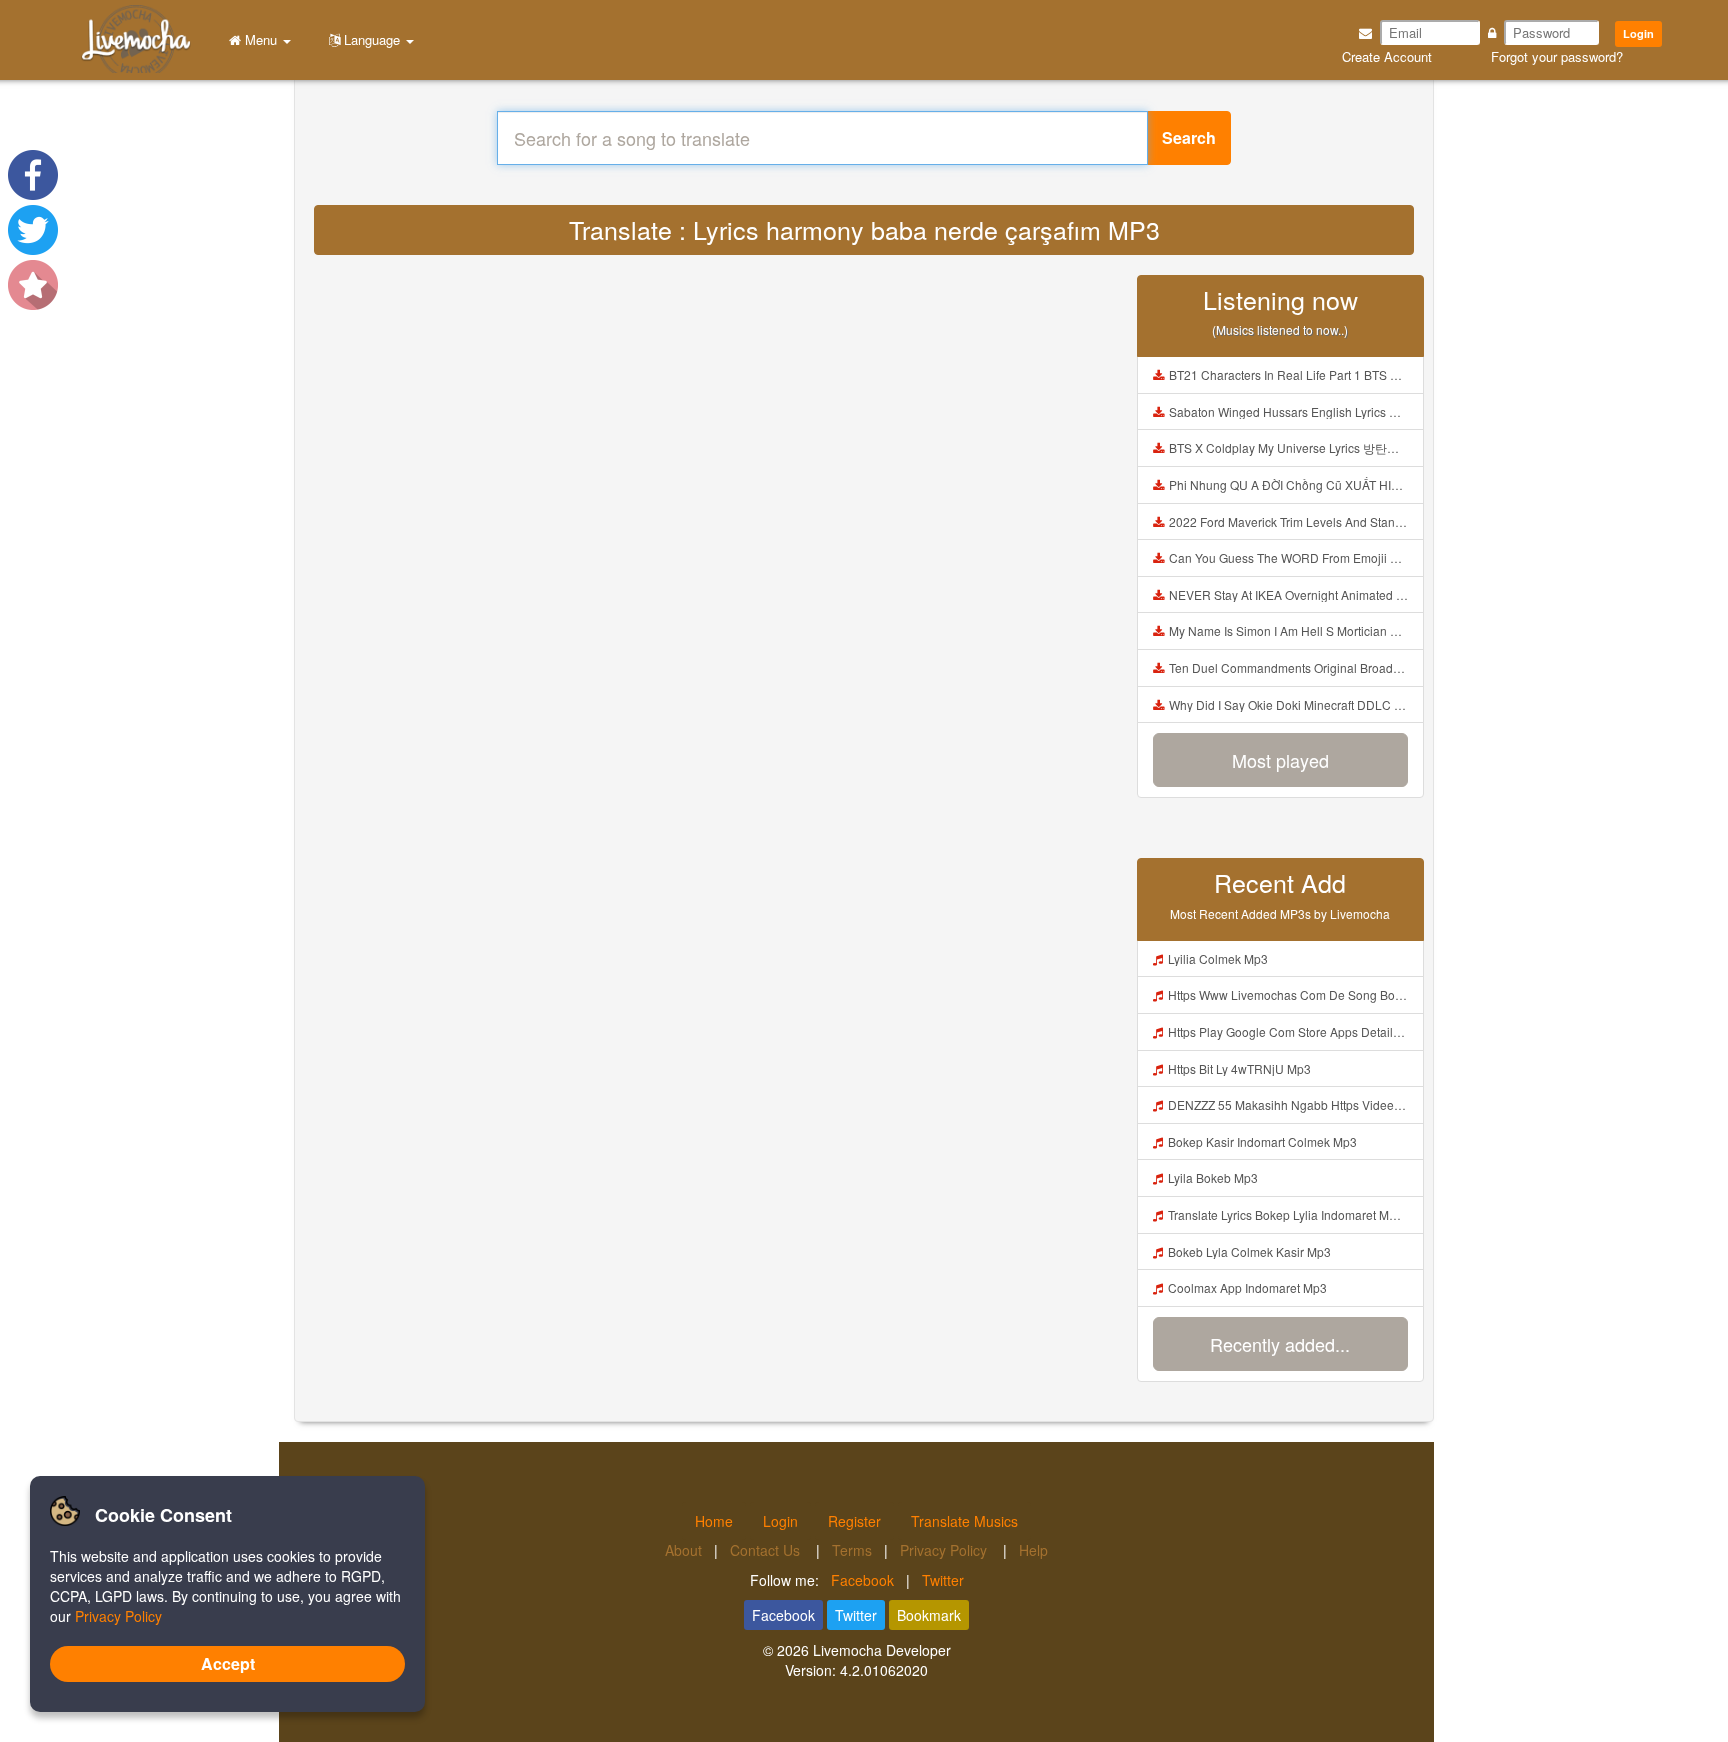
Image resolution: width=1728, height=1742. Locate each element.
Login (1638, 33)
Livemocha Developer (882, 1650)
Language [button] (372, 39)
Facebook (862, 1580)
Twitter (943, 1580)
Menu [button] (261, 39)
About (683, 1550)
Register (854, 1521)
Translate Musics (964, 1521)
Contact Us (767, 1550)
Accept (228, 1663)
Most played (1280, 760)
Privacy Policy (945, 1550)
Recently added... (1280, 1344)
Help (1033, 1550)
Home (714, 1521)
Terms (852, 1550)
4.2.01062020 (884, 1670)
